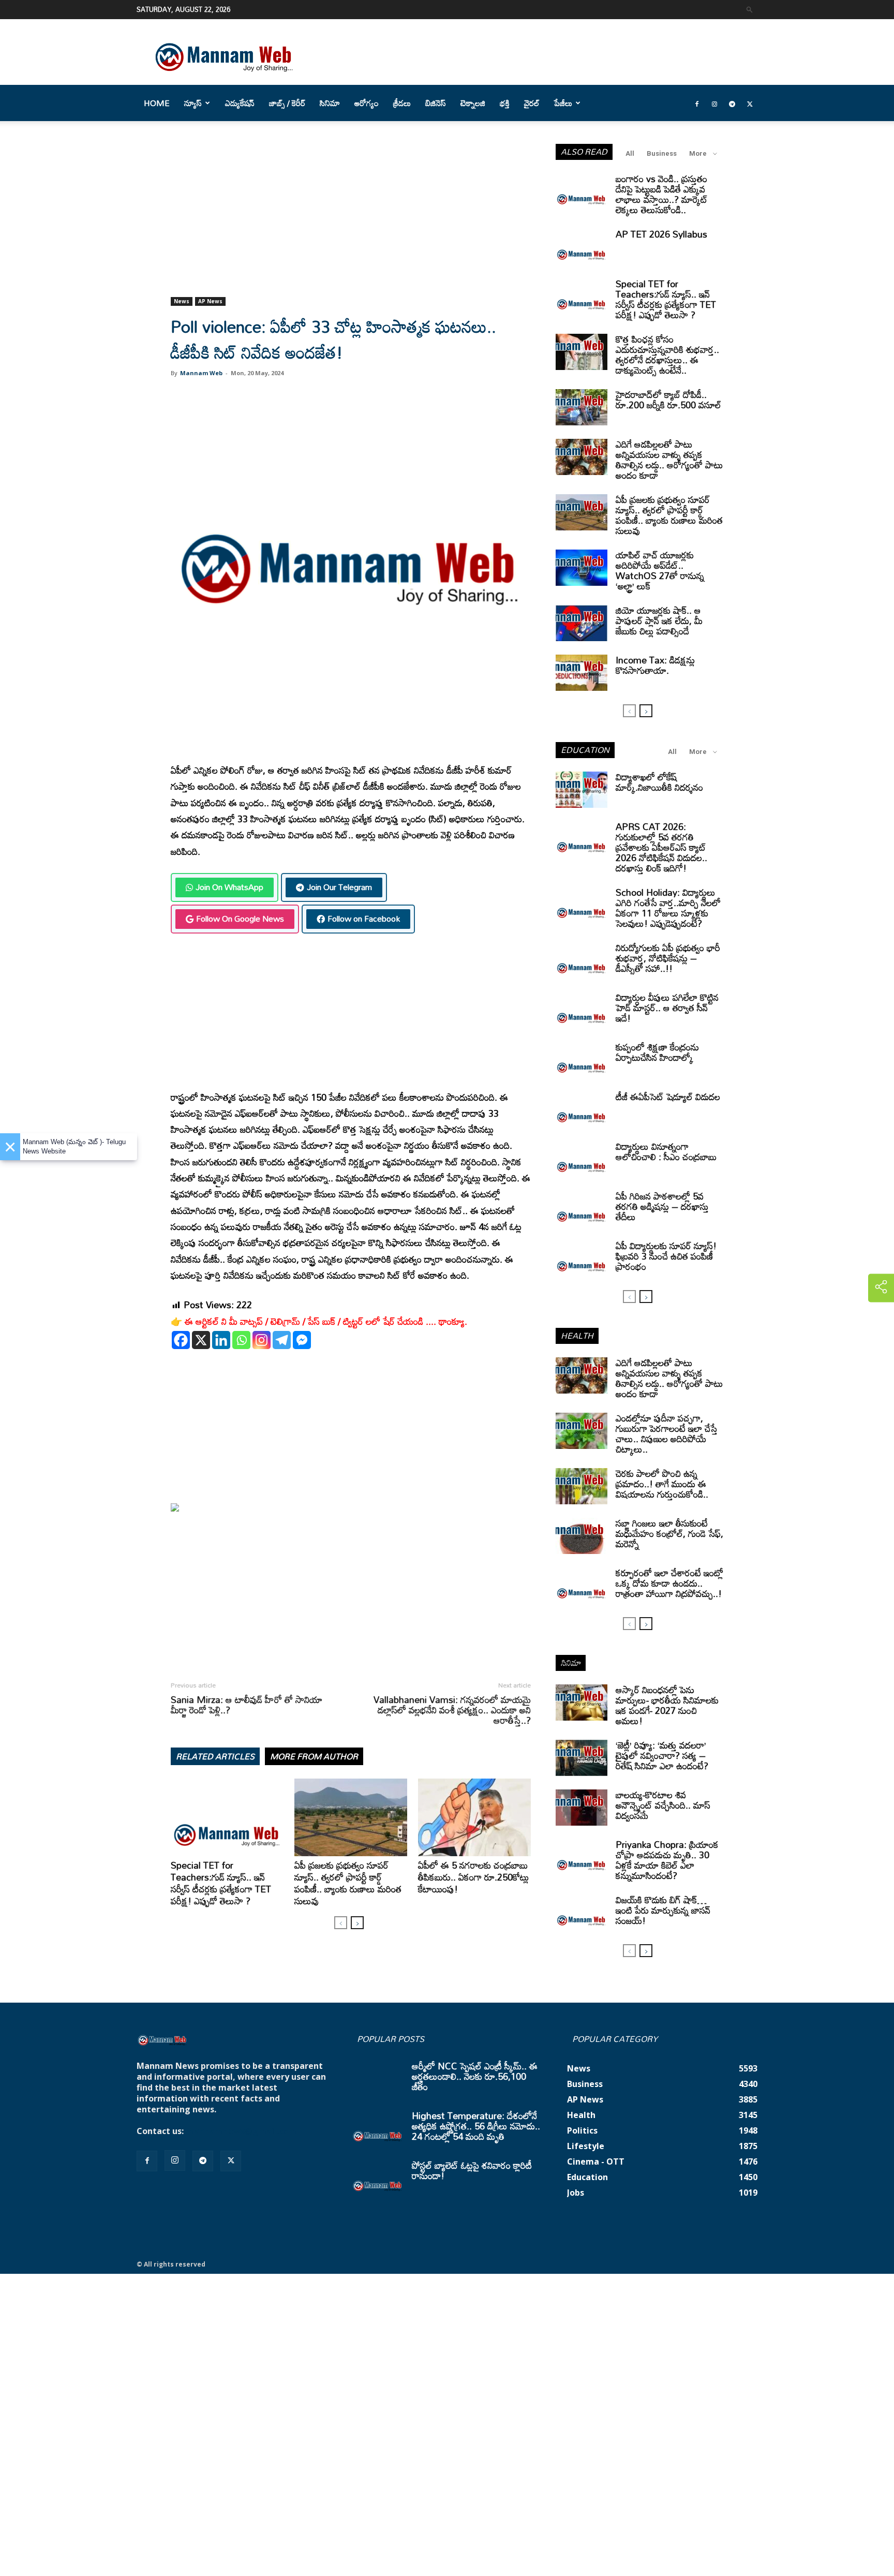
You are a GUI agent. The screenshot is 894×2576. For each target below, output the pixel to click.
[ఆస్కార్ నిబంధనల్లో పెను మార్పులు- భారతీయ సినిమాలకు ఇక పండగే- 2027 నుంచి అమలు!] (582, 1702)
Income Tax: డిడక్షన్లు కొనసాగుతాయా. (655, 665)
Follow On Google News (240, 919)
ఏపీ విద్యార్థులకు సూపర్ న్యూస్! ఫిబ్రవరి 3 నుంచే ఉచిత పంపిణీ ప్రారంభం (666, 1256)
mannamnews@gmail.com (241, 2131)
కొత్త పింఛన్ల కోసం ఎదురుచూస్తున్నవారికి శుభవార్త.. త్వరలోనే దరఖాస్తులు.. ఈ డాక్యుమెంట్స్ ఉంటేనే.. (667, 354)
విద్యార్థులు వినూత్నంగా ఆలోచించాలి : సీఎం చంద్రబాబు (666, 1151)
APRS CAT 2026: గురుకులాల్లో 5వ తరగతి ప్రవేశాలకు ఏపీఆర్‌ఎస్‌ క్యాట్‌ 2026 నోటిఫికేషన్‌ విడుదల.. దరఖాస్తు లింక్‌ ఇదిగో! (661, 847)
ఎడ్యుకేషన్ (240, 103)
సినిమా (330, 103)
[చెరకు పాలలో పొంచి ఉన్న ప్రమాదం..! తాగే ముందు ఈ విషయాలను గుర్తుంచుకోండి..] (582, 1486)
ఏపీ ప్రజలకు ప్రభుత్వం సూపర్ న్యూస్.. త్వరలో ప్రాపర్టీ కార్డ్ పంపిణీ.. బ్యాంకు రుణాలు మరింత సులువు (348, 1883)
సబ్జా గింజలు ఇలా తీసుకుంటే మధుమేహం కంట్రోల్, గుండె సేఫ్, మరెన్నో (669, 1533)
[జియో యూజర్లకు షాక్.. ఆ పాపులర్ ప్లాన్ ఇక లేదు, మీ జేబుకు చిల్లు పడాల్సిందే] (582, 623)
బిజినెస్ (436, 103)
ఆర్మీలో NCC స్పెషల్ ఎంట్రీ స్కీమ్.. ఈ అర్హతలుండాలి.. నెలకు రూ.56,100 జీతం (475, 2076)
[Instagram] (714, 103)
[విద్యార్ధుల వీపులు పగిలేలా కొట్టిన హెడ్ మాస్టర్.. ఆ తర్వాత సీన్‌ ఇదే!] (582, 1010)
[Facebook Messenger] (302, 1340)
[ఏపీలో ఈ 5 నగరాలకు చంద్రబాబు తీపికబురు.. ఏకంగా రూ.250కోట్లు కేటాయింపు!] (474, 1817)
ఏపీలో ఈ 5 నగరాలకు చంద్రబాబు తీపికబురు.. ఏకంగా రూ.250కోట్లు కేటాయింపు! (473, 1877)
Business (662, 153)
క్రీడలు (402, 103)
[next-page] (357, 1923)
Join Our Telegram (339, 887)
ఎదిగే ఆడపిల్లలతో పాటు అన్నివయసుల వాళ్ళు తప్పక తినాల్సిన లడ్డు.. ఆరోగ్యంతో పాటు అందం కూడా (669, 460)
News (182, 301)
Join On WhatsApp (229, 887)
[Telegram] (732, 103)
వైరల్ (532, 103)
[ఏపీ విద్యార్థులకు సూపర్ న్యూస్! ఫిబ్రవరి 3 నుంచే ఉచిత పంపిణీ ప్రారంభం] (582, 1259)
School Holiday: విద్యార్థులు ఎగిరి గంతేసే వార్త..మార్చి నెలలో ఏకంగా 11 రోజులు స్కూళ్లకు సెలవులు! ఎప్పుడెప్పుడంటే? (668, 908)
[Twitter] (750, 103)
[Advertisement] (351, 220)
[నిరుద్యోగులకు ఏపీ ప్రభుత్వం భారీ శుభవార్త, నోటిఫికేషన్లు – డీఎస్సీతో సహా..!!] (582, 960)
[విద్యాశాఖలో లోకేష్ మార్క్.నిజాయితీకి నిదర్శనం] (582, 790)
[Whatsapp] (241, 1340)
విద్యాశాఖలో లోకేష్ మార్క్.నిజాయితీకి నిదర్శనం (659, 782)
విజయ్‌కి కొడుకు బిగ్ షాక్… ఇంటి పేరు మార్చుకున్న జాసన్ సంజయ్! (663, 1910)
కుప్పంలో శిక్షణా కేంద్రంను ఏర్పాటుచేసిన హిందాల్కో (657, 1052)
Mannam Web (201, 373)
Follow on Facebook (364, 919)
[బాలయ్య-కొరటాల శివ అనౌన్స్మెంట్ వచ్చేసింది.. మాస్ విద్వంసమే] (582, 1808)
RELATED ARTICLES (215, 1756)
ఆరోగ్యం (367, 103)
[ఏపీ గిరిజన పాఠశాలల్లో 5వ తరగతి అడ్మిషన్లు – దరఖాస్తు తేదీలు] (582, 1209)
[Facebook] (697, 103)
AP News (210, 301)
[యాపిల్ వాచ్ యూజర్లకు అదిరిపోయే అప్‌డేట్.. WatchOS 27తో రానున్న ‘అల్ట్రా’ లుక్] (582, 568)
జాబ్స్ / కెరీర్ (287, 103)
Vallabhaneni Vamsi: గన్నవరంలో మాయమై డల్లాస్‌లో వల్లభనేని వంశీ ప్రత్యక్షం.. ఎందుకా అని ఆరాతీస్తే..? (452, 1710)
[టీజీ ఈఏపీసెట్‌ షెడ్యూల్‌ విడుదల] (582, 1109)
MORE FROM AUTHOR (314, 1756)
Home (157, 103)
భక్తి (505, 103)
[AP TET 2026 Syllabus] (582, 247)
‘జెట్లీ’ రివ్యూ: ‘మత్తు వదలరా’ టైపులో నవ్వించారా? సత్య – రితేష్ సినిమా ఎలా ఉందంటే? (662, 1755)
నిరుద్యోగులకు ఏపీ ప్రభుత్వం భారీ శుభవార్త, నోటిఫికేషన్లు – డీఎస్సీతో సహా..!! (668, 958)
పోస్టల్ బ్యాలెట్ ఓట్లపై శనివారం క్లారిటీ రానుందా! (472, 2170)
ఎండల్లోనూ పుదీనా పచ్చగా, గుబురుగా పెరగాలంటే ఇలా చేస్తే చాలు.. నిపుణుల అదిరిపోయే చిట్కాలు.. (667, 1433)
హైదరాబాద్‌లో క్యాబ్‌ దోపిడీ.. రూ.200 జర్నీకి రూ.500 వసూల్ (668, 399)
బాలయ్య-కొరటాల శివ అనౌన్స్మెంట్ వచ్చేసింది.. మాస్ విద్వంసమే (663, 1805)
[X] (201, 1340)
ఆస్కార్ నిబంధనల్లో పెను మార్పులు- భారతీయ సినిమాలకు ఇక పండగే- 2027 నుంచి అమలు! (667, 1705)
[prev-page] (341, 1923)
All (630, 153)
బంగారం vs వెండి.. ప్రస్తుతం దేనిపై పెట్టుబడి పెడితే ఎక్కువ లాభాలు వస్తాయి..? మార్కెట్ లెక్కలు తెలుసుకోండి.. (662, 194)
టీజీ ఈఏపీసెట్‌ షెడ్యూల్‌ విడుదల (668, 1097)
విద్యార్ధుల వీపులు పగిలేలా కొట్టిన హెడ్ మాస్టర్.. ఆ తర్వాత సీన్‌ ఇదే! (667, 1008)
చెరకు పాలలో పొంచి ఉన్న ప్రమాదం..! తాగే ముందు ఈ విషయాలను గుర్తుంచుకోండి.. (662, 1484)
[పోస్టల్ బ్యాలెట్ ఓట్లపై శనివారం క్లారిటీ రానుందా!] (378, 2178)
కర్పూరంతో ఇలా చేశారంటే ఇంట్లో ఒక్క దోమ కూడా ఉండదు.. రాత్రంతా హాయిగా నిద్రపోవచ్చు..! (669, 1583)
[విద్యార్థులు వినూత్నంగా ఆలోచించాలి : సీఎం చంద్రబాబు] (582, 1159)
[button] (750, 9)
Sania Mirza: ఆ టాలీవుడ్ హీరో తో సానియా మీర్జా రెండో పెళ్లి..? (247, 1705)
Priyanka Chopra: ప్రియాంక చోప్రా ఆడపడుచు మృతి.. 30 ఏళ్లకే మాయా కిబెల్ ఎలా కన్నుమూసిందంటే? (667, 1860)
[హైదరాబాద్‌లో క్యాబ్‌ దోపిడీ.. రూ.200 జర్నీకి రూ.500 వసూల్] (582, 407)
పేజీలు (563, 103)
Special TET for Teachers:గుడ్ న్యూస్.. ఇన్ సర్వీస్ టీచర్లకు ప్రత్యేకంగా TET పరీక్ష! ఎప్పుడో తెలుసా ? (221, 1883)
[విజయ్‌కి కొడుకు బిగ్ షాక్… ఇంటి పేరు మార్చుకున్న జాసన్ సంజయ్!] (582, 1913)
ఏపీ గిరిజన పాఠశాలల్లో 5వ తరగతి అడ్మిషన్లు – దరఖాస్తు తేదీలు (662, 1206)
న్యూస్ (193, 103)
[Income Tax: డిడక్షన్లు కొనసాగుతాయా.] (582, 673)
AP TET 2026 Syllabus (661, 234)
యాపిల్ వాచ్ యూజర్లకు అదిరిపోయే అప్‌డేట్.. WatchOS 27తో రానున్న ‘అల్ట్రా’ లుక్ (660, 570)
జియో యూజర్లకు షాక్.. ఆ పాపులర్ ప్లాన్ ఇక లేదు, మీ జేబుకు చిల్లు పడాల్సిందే (659, 620)
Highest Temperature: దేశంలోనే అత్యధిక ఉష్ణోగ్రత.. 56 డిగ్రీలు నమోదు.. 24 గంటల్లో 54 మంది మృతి (476, 2126)
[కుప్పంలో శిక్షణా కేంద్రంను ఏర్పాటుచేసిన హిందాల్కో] (582, 1060)
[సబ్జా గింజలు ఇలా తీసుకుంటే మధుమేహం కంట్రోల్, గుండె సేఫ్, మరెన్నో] (582, 1536)
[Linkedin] (221, 1340)
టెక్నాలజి (473, 103)
